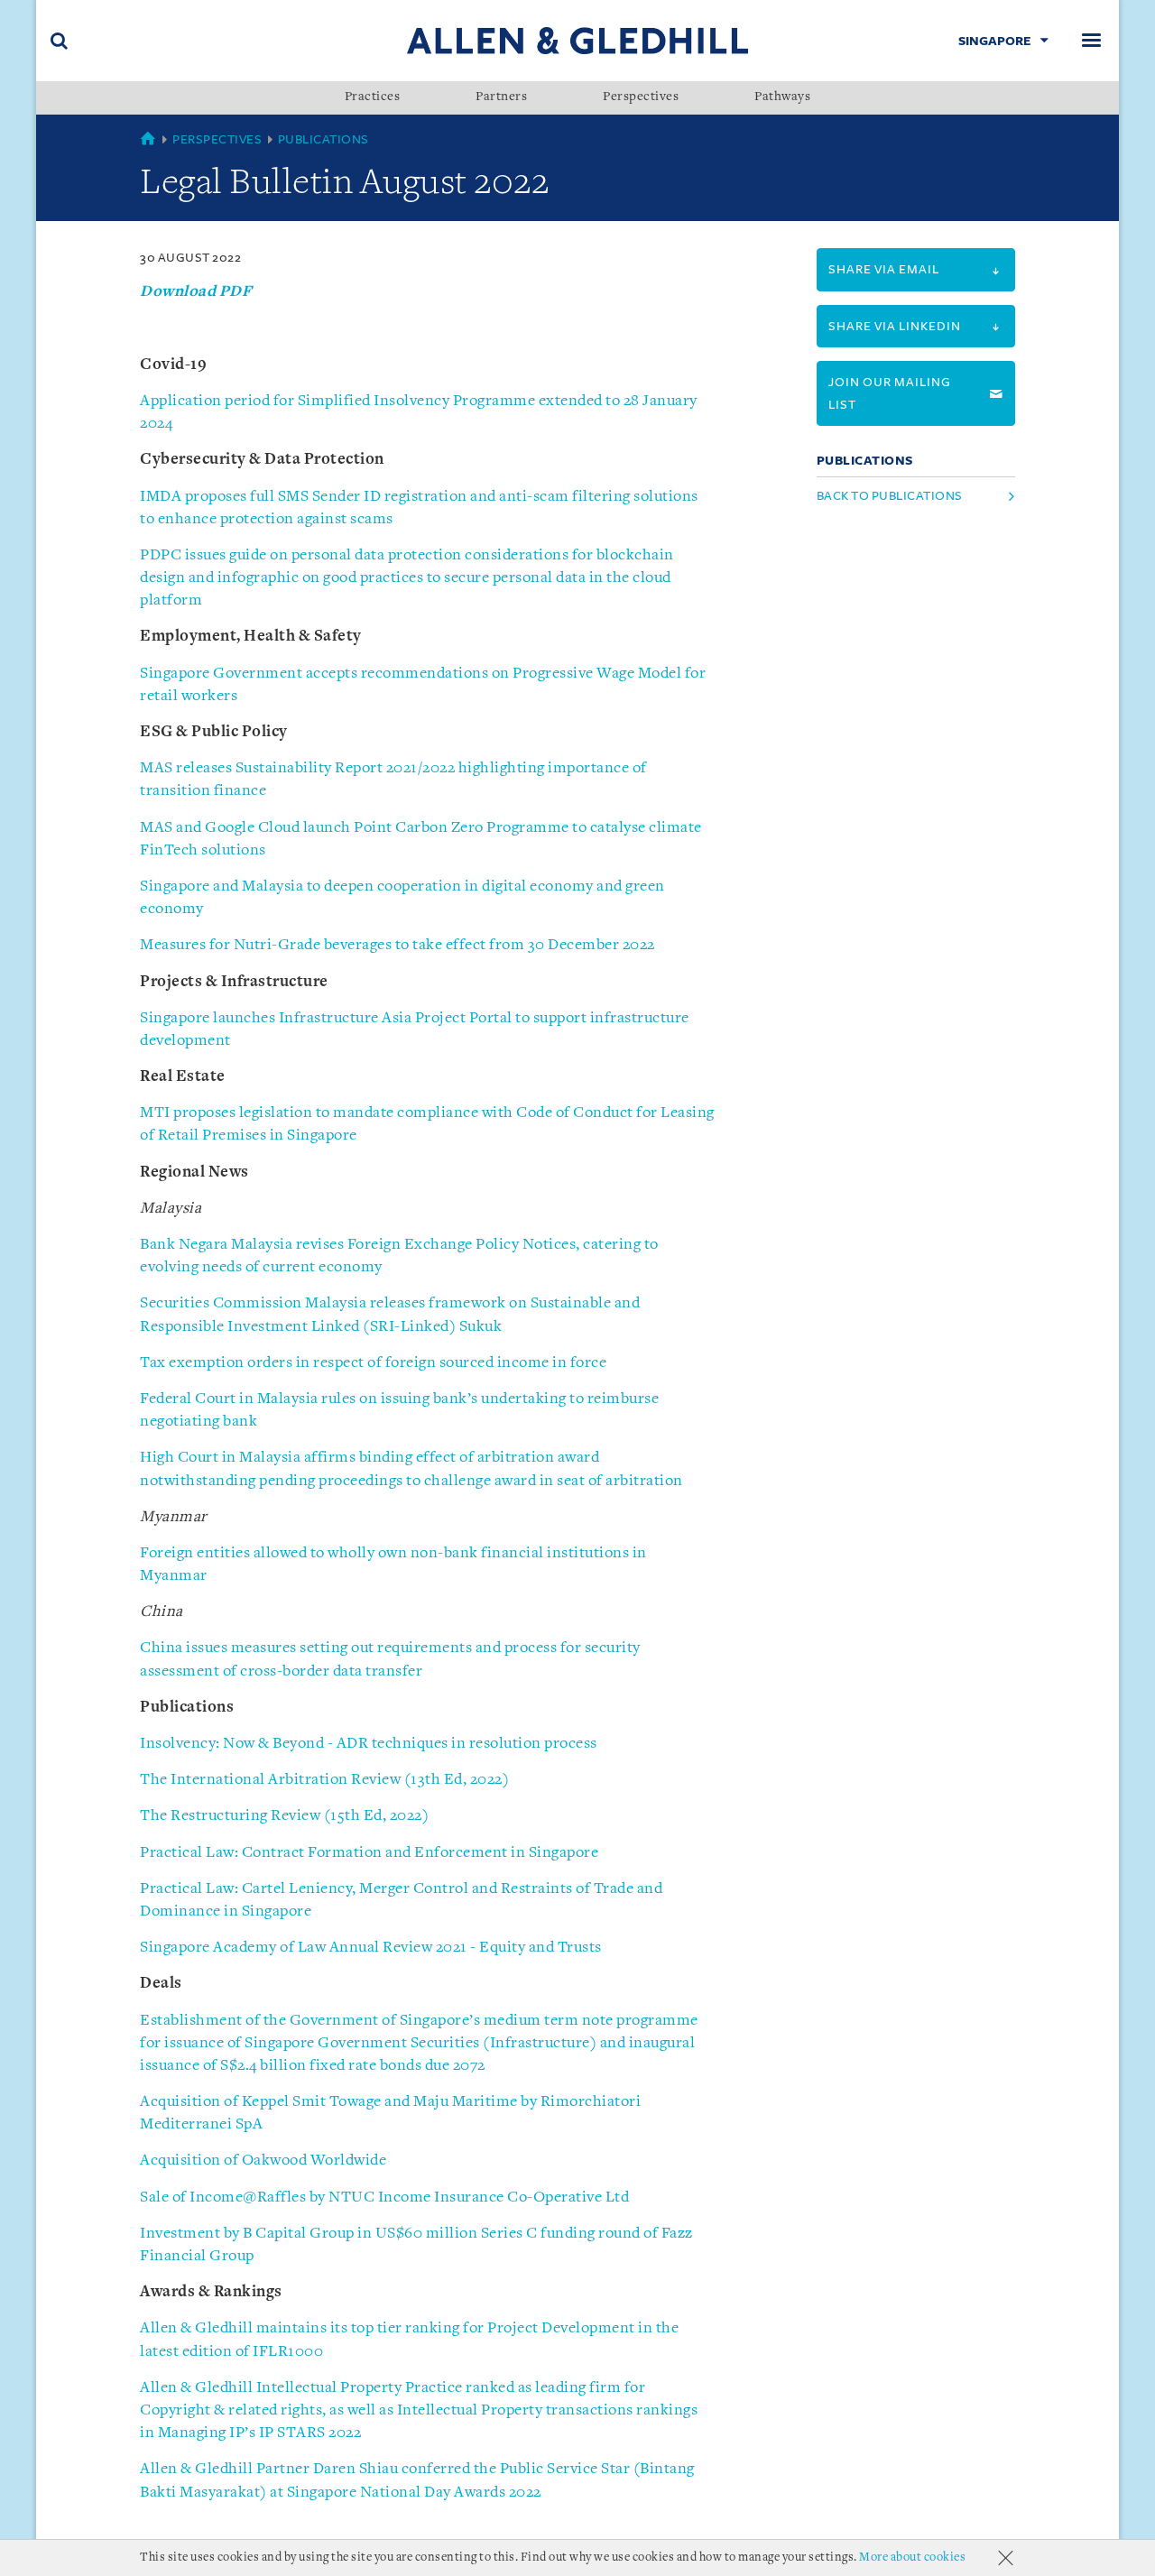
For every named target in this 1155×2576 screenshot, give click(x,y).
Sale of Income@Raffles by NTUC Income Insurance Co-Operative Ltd (384, 2197)
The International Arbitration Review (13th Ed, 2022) (324, 1780)
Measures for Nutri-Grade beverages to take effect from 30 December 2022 (397, 945)
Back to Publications (890, 496)
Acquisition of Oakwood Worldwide (263, 2161)
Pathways (782, 97)
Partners (501, 97)
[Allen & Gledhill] (577, 40)
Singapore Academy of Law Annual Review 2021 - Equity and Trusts (371, 1948)
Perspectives (641, 97)
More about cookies (912, 2558)
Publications (323, 139)
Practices (373, 97)
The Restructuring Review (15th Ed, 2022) (284, 1816)
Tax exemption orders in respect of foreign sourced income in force (373, 1363)
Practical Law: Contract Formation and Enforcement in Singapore (369, 1853)
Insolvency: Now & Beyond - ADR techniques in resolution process (369, 1744)
